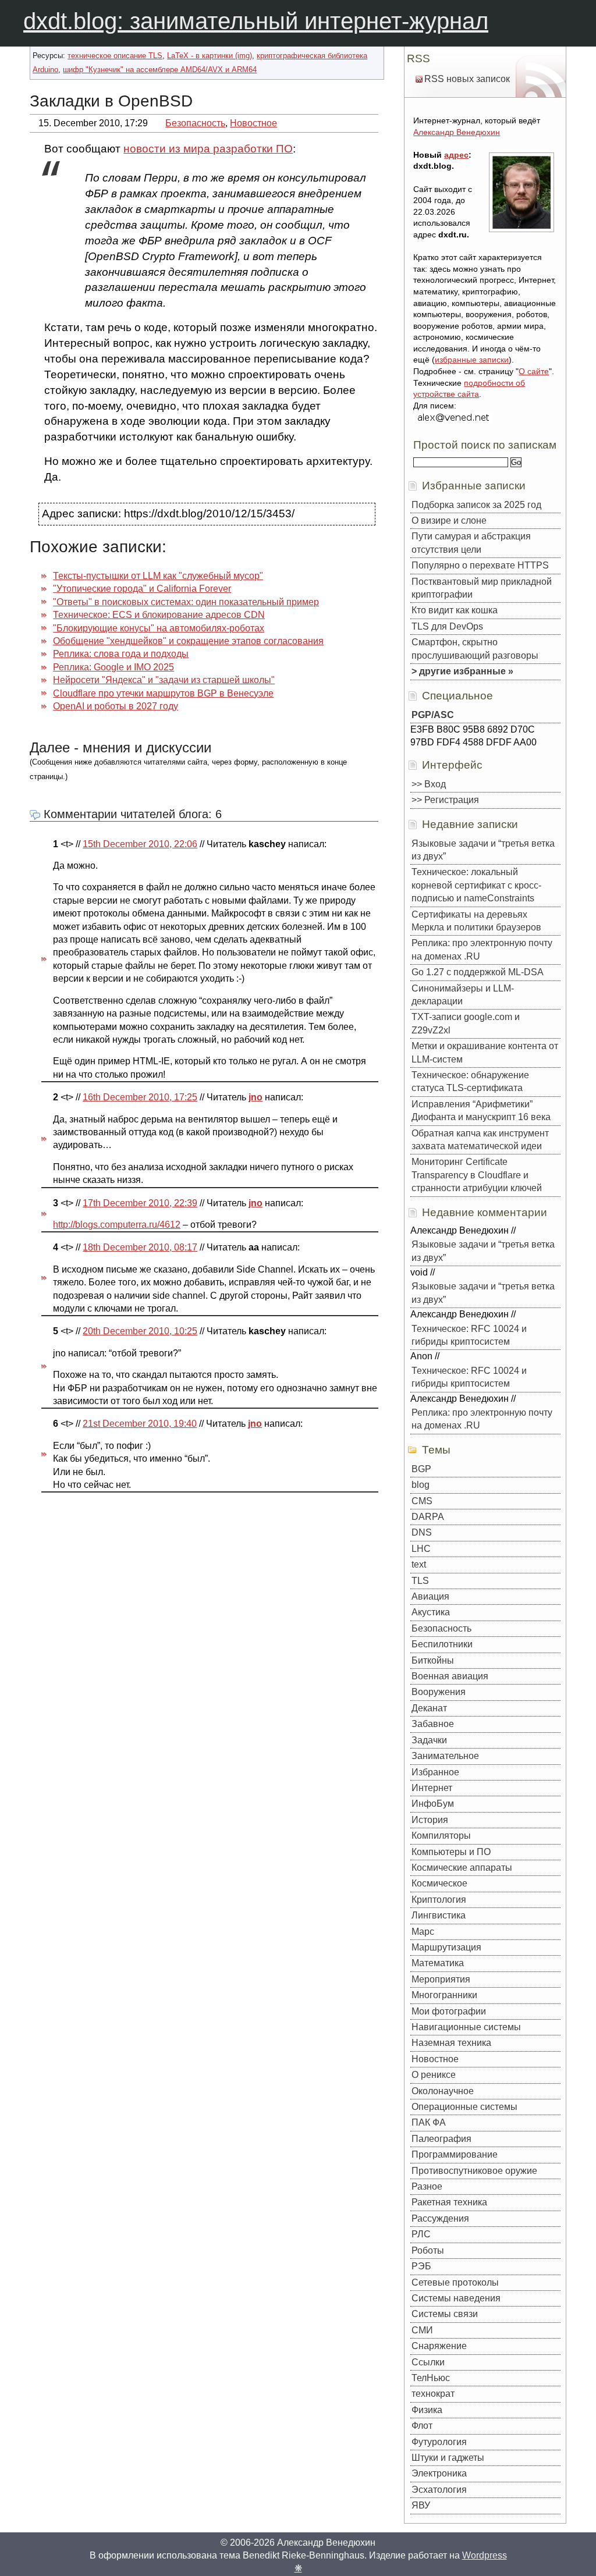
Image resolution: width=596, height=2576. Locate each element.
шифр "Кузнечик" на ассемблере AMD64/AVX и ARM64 (160, 70)
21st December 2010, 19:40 (140, 1424)
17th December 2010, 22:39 (140, 1203)
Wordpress (485, 2555)
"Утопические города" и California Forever (142, 589)
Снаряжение (439, 2346)
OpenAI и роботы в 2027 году (116, 706)
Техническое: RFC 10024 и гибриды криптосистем (469, 1335)
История (430, 1820)
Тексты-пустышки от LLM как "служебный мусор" (158, 576)
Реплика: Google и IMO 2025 (113, 667)
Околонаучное (443, 2091)
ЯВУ (421, 2505)
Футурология (439, 2442)
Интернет (432, 1788)
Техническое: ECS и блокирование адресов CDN (159, 615)
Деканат (429, 1708)
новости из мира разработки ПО (208, 149)
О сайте (534, 371)
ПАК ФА (429, 2122)
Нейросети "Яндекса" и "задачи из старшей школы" (164, 680)
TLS (420, 1581)
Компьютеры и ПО (451, 1852)
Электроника (439, 2473)
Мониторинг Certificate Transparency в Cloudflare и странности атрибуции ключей (477, 1175)
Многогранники (444, 1995)
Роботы (428, 2250)
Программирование (455, 2154)
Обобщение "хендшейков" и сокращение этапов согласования (188, 641)
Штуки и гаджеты (448, 2458)
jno (256, 1097)
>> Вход (429, 784)
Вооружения (439, 1692)
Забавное (433, 1724)
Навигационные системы (466, 2027)
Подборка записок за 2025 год (476, 505)
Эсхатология (439, 2490)
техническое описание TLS (115, 56)
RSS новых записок (467, 79)
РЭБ (421, 2266)
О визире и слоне (449, 520)
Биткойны (433, 1660)
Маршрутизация (446, 1947)
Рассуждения (440, 2218)
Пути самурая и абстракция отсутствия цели (471, 543)
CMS (422, 1501)
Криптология (439, 1900)
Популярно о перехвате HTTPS (480, 565)
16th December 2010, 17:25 (140, 1097)
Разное (427, 2186)
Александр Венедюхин (457, 132)
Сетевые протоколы (455, 2282)
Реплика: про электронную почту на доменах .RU (482, 949)
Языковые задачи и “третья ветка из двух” (483, 850)
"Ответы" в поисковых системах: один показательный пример (186, 602)
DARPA (428, 1517)
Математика (438, 1963)
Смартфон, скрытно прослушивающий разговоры (475, 649)
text (419, 1564)
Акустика (431, 1612)
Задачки (429, 1740)
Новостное (253, 123)
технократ (433, 2394)
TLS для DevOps (447, 626)
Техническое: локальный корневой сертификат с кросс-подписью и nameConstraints (476, 885)
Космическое (439, 1883)
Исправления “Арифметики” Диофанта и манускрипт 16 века (481, 1111)
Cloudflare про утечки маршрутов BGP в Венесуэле (163, 693)
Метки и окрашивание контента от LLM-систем (485, 1052)
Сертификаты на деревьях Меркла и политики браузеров (476, 921)
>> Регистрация (445, 800)
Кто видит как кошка (455, 610)
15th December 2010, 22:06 (140, 844)
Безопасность (195, 123)
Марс (423, 1932)
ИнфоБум (433, 1804)
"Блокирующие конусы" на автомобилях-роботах (159, 628)
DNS (422, 1532)
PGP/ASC (433, 715)
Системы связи (445, 2314)
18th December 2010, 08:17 (140, 1247)
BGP (421, 1469)
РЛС (421, 2234)
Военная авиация (450, 1676)
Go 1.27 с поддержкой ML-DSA (478, 972)
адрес (456, 155)
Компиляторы (441, 1836)
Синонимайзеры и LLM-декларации (463, 995)
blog (421, 1485)
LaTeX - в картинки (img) (210, 56)
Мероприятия (441, 1979)
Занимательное (445, 1756)
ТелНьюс (431, 2378)
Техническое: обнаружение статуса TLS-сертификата (470, 1081)
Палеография (441, 2139)
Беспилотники (442, 1644)
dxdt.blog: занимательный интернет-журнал (256, 21)
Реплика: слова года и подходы (121, 654)
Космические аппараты (462, 1868)
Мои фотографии (449, 2011)
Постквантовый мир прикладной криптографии (482, 588)
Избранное (435, 1772)
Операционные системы (464, 2107)
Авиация (430, 1596)
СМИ (422, 2330)
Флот (422, 2426)
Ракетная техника (449, 2202)
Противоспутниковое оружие (474, 2171)
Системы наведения (456, 2298)
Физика (427, 2410)
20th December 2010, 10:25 (140, 1331)
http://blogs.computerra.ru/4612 (117, 1225)
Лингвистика (439, 1915)
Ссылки (428, 2362)
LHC (421, 1549)
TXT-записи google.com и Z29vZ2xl (466, 1023)
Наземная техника (451, 2043)
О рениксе (434, 2075)
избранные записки (472, 360)
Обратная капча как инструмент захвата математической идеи (480, 1140)
